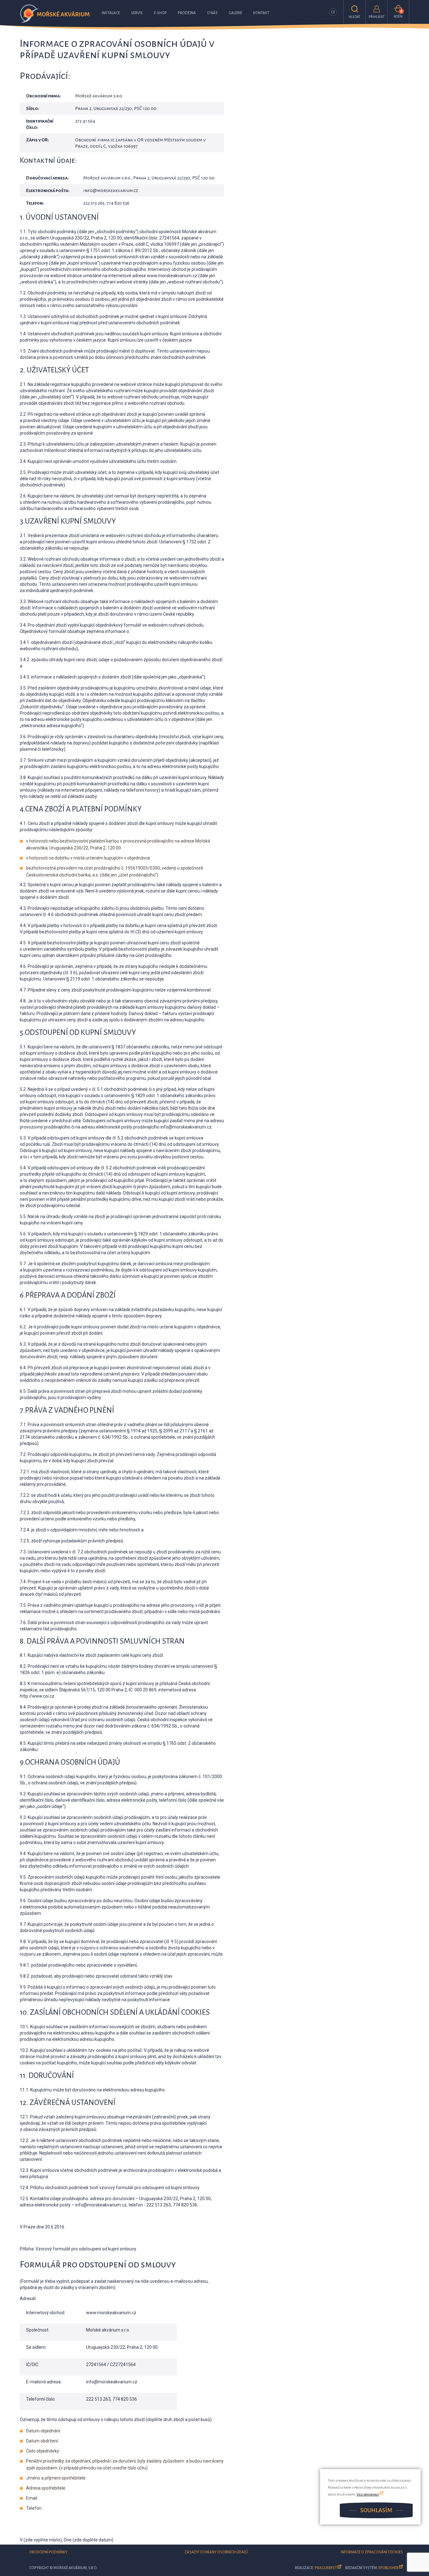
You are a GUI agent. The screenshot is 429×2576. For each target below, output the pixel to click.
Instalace (111, 13)
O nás (212, 13)
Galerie (235, 13)
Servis (137, 13)
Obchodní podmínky (48, 2552)
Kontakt (261, 13)
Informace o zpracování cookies (372, 2552)
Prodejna (187, 13)
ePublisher (388, 2568)
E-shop (160, 13)
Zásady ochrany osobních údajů (216, 2552)
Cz (333, 12)
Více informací (368, 2494)
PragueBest (326, 2568)
